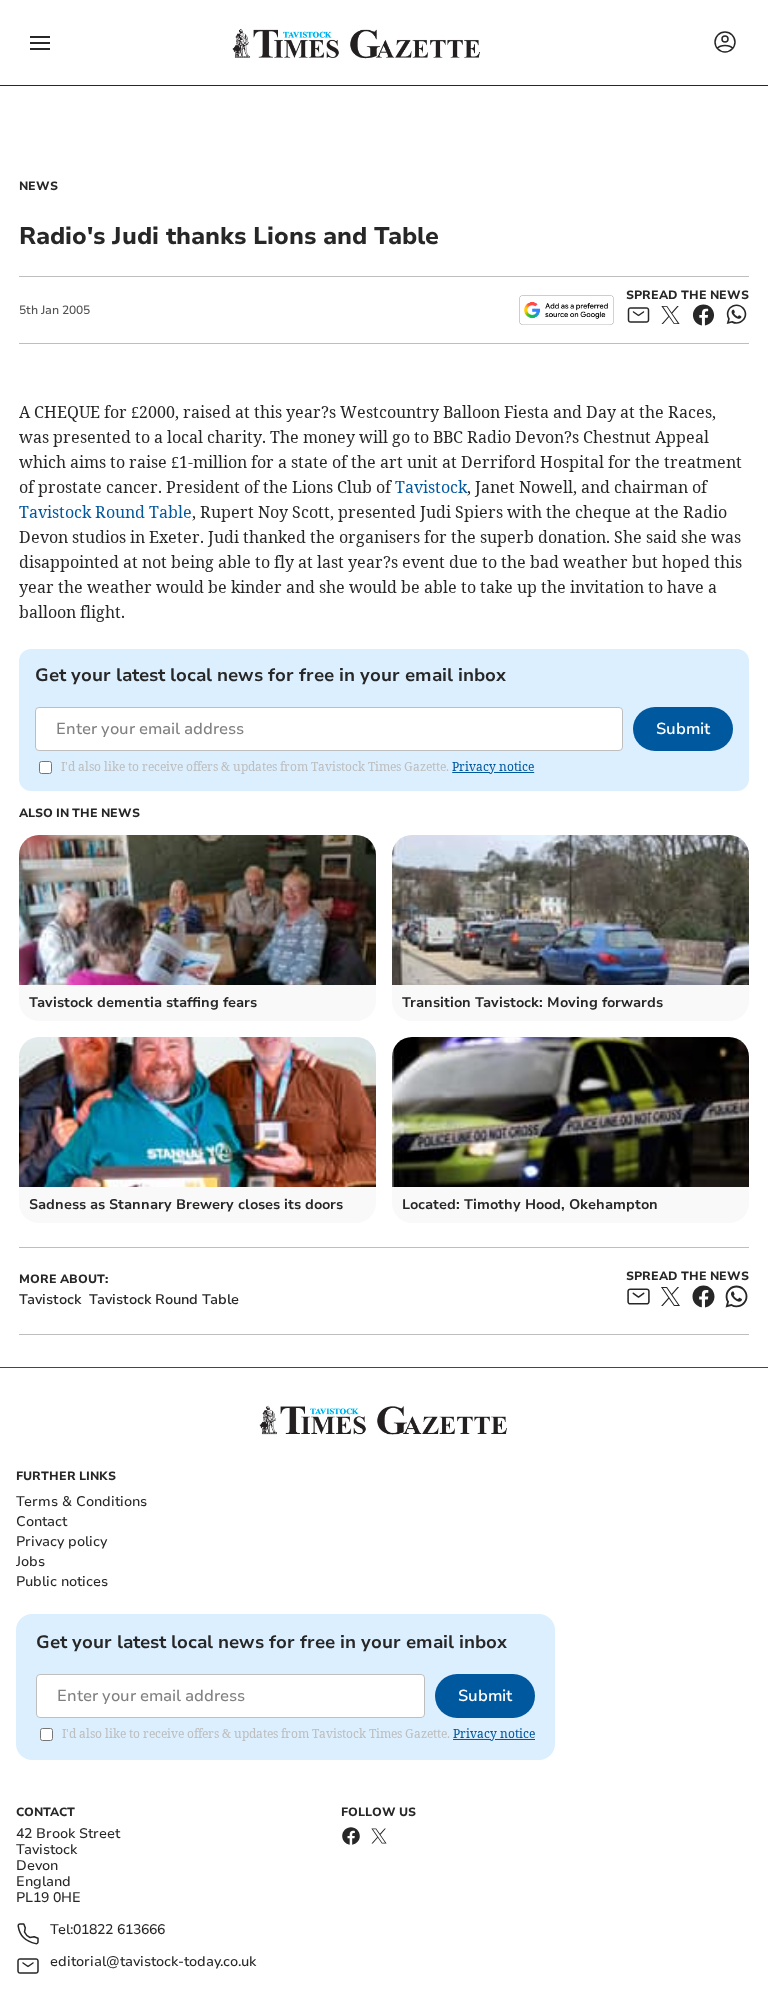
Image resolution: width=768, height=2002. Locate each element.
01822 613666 (119, 1930)
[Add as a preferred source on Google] (566, 310)
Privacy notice (493, 766)
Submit (683, 729)
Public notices (62, 1581)
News (38, 186)
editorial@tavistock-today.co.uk (153, 1962)
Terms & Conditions (81, 1501)
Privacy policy (61, 1541)
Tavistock (431, 487)
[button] (40, 43)
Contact (41, 1521)
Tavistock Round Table (105, 512)
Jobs (30, 1561)
